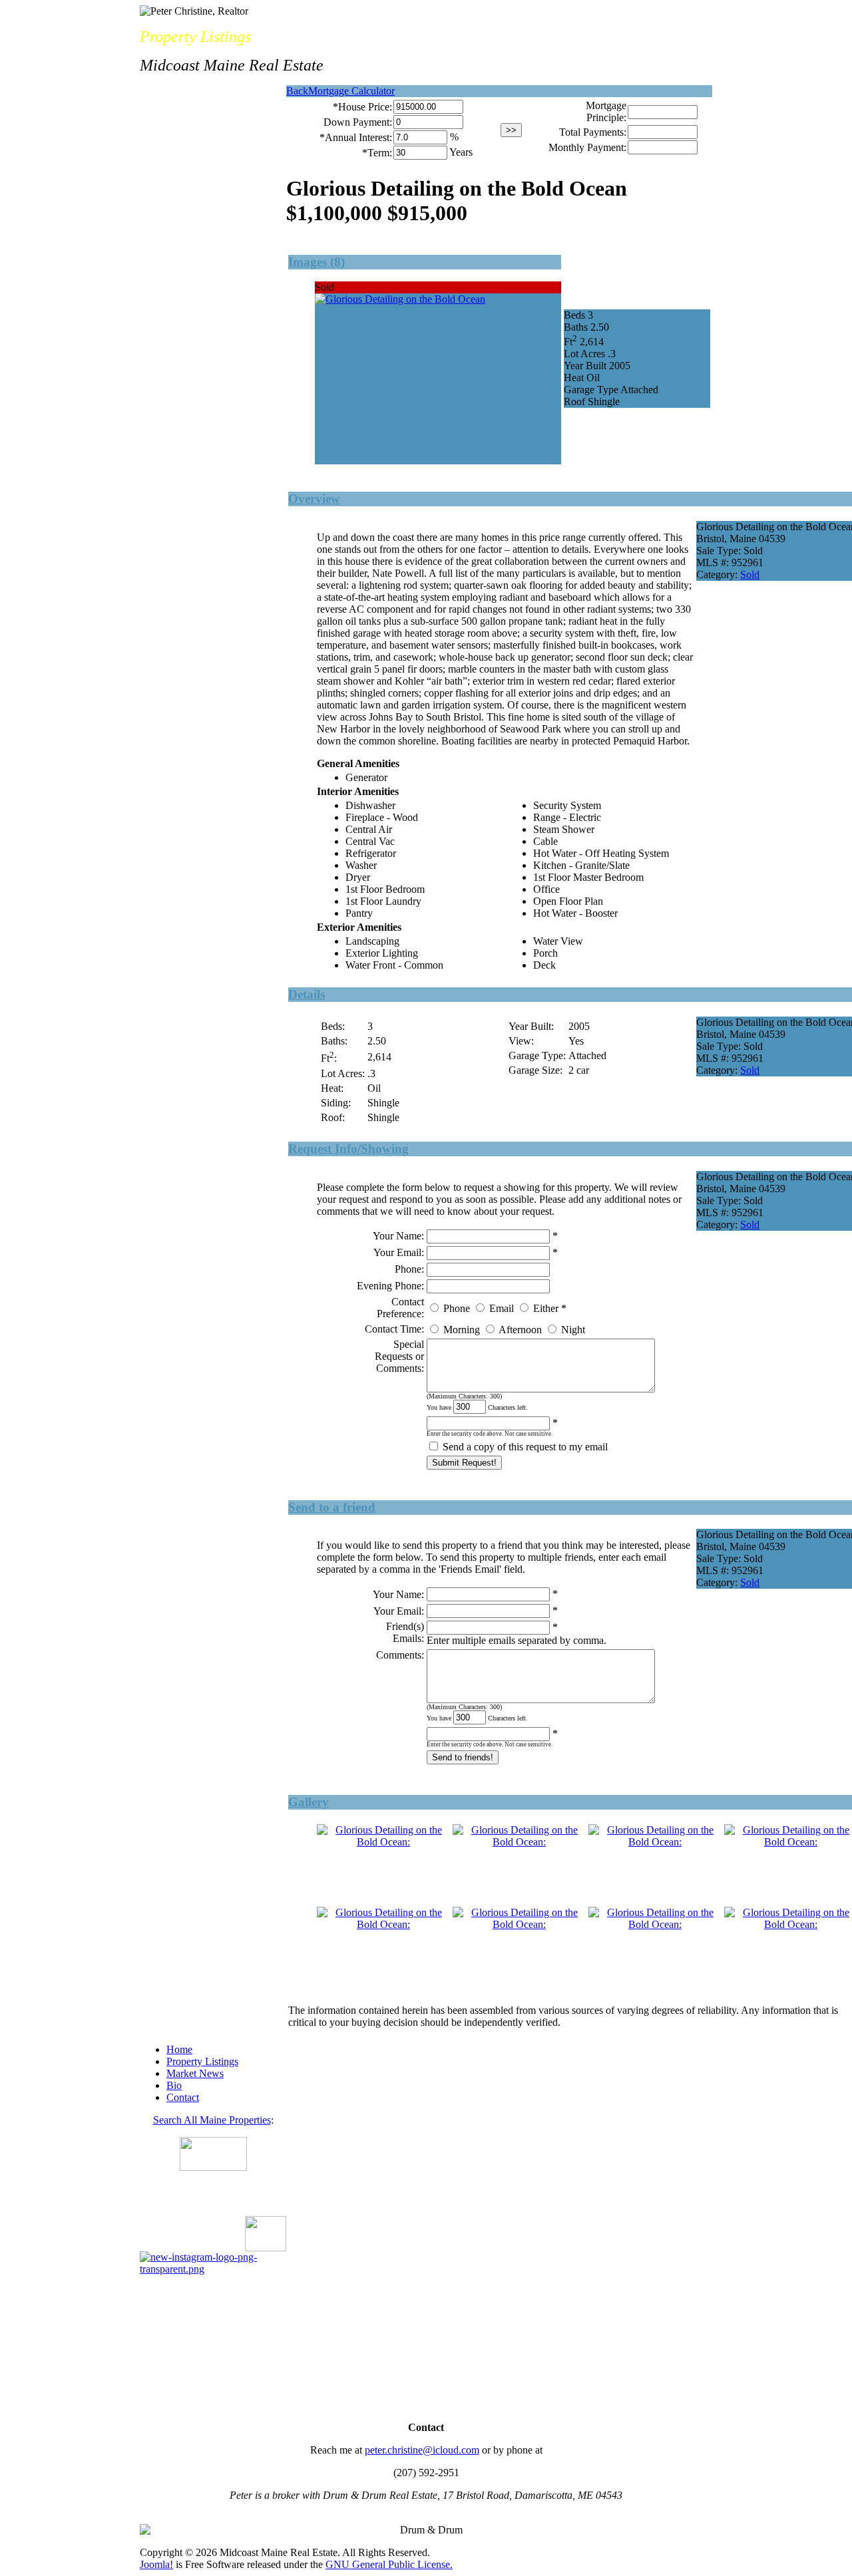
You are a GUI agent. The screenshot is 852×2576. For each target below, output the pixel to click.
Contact (183, 2097)
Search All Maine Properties (212, 2120)
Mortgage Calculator (351, 91)
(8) (337, 262)
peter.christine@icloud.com (422, 2450)
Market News (195, 2073)
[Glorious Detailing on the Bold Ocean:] (383, 1842)
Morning (462, 1330)
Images (309, 262)
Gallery (309, 1802)
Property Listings (202, 2061)
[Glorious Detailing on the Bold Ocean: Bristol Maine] (400, 299)
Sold (750, 574)
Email (502, 1308)
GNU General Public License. (389, 2564)
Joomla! (156, 2564)
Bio (174, 2085)
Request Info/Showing (348, 1149)
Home (179, 2049)
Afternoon (520, 1330)
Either (546, 1308)
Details (307, 994)
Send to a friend (332, 1507)
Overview (314, 499)
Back (297, 91)
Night (573, 1330)
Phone (457, 1308)
